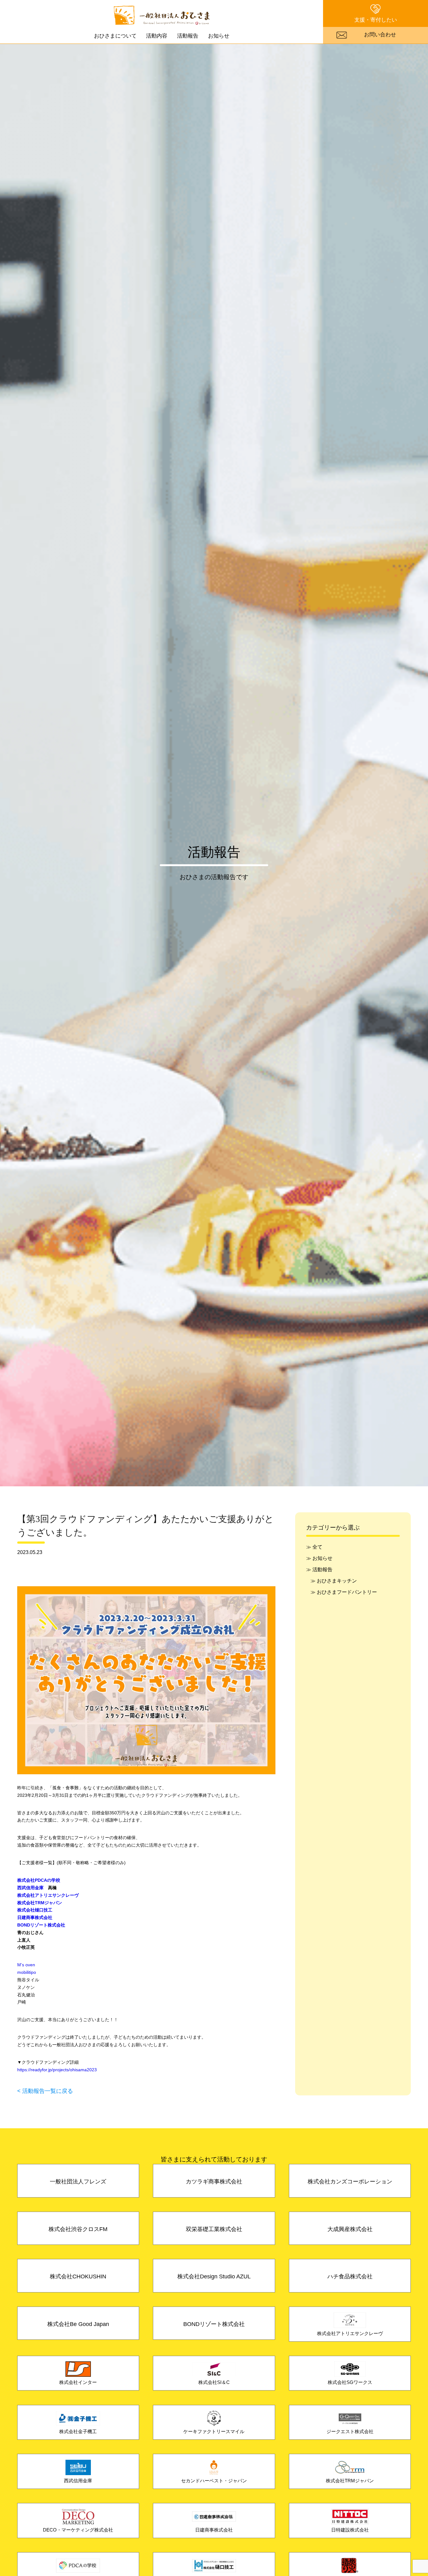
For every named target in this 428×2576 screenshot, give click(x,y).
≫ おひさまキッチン (334, 1581)
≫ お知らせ (319, 1558)
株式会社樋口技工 (35, 1910)
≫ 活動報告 (319, 1569)
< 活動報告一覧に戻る (45, 2091)
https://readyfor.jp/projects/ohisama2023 (57, 2070)
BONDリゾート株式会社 (41, 1925)
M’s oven (26, 1965)
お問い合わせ (380, 34)
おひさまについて (115, 36)
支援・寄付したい (376, 20)
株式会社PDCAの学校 (39, 1880)
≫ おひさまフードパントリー (344, 1592)
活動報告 (188, 36)
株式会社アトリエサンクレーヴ (48, 1895)
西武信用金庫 (30, 1888)
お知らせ (219, 36)
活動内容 (157, 36)
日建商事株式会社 (35, 1917)
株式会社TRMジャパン (40, 1903)
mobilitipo (27, 1972)
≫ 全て (314, 1547)
